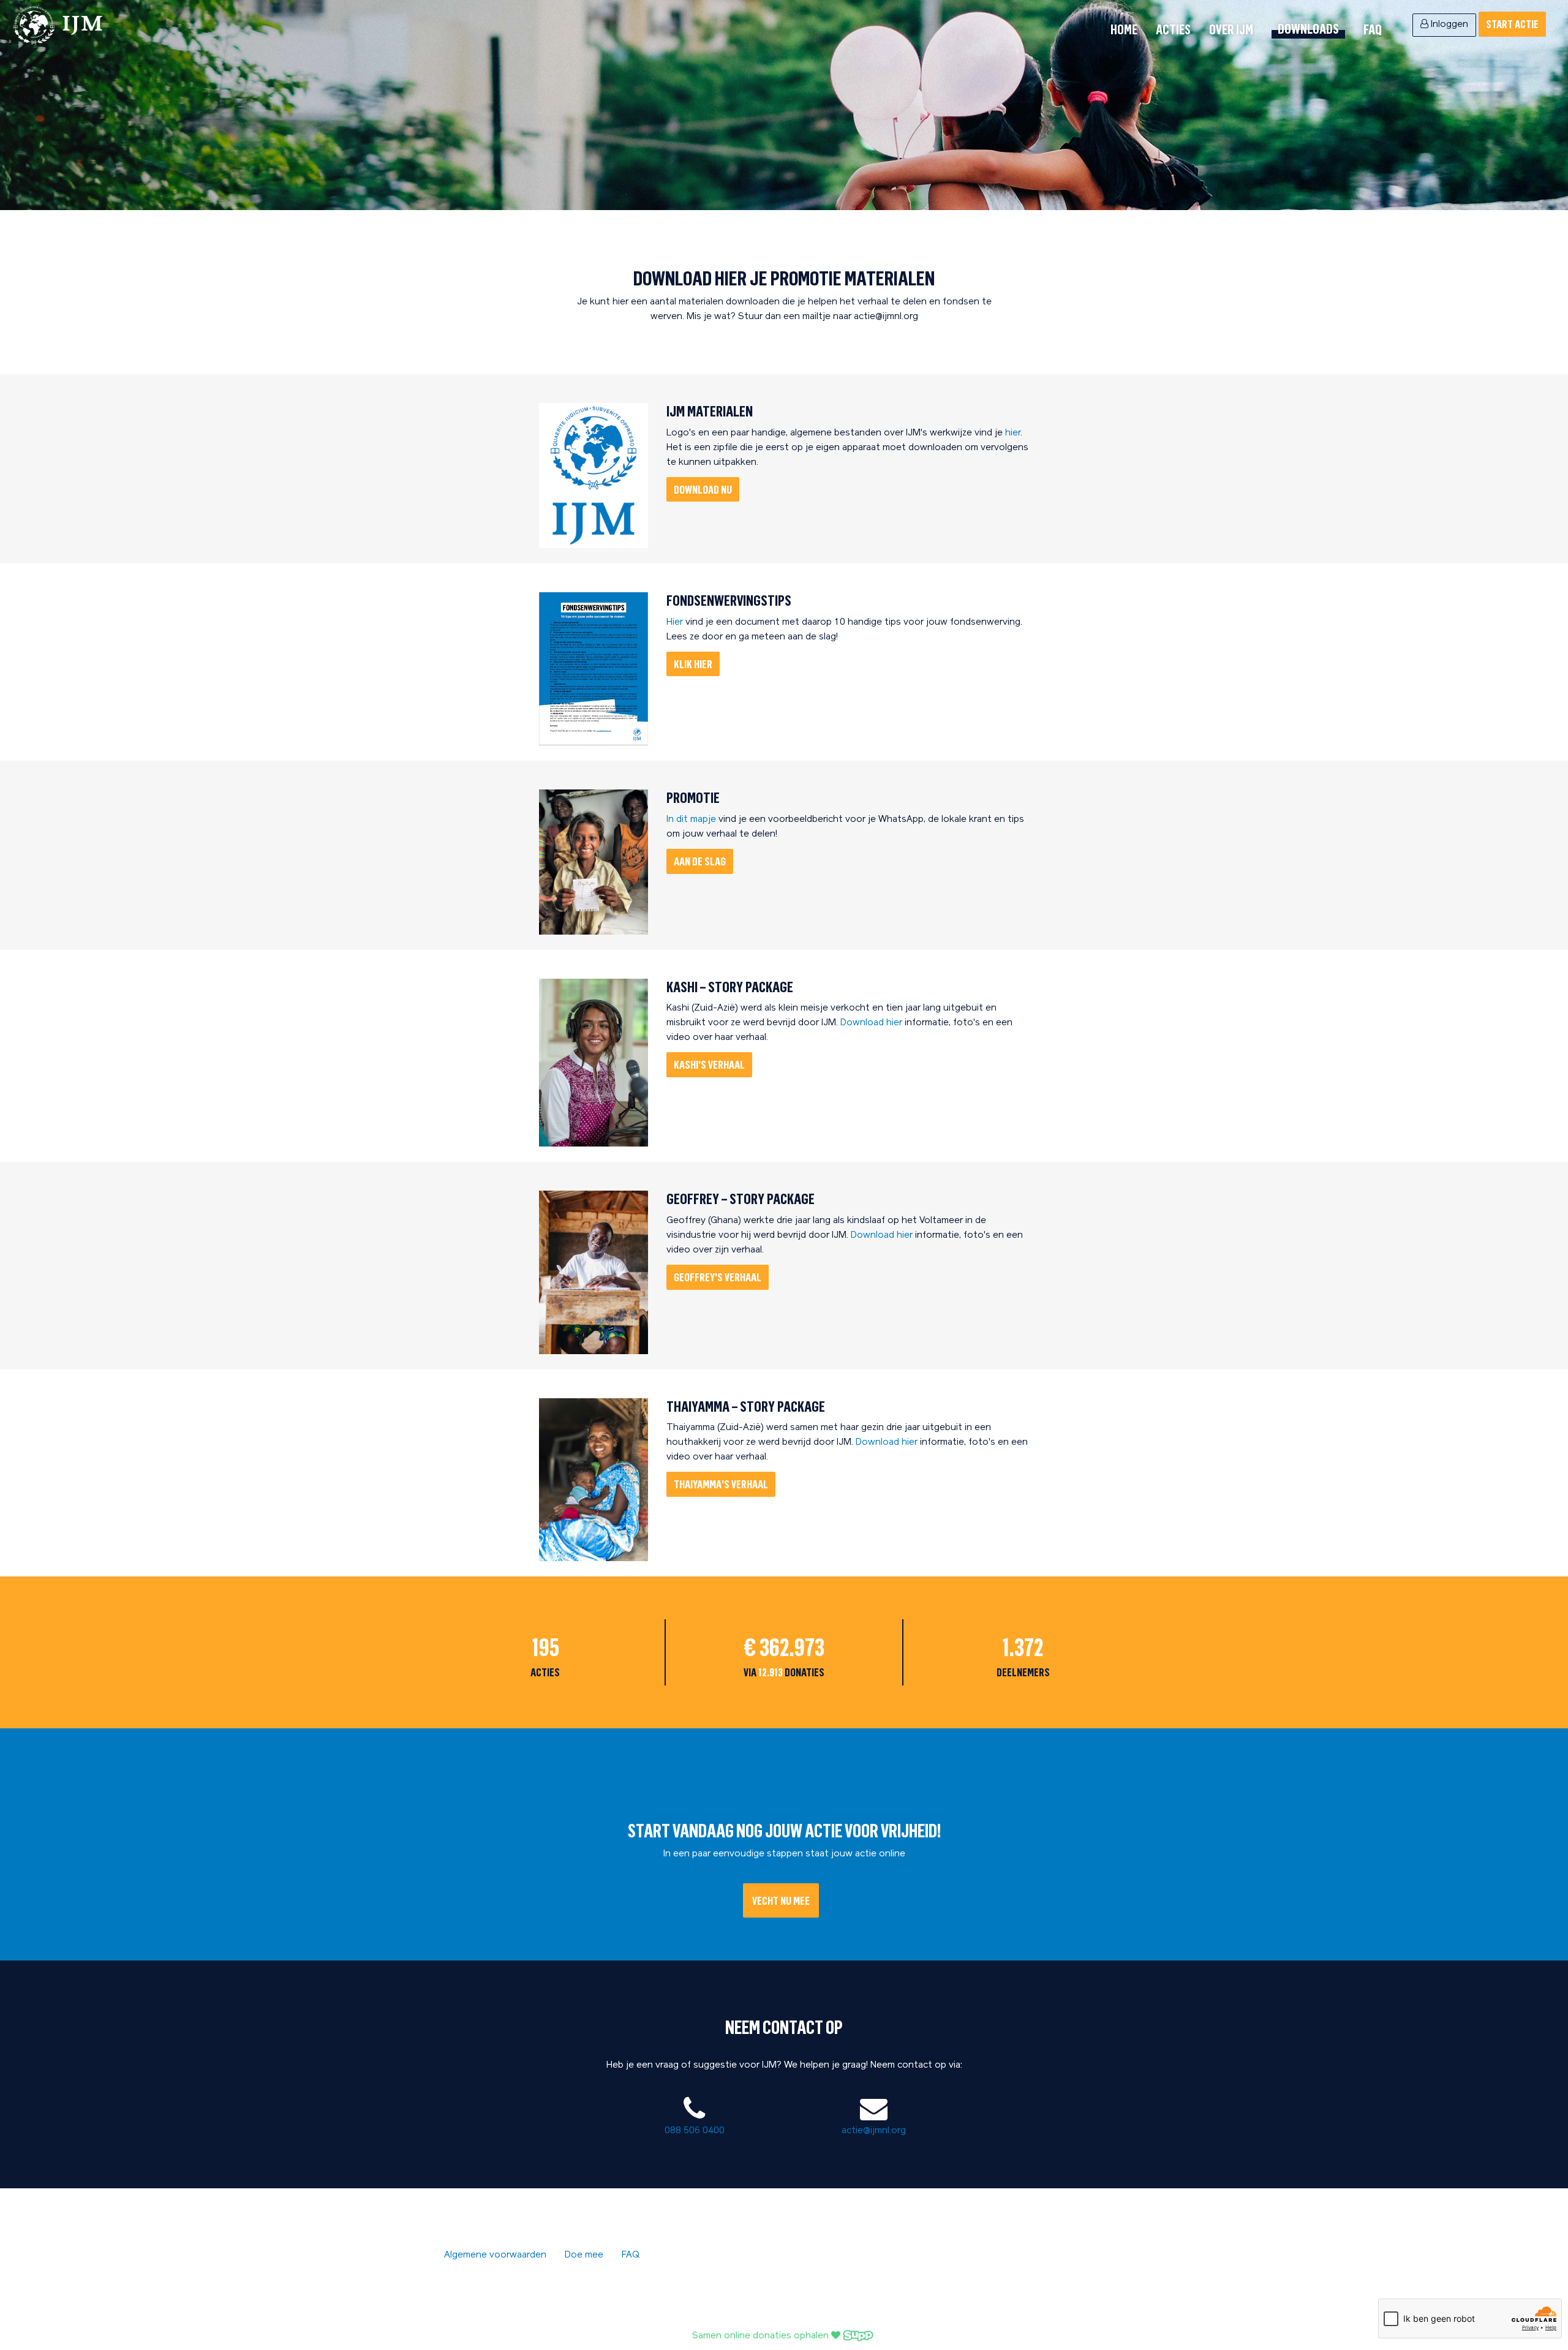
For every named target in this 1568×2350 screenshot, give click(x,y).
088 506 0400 (695, 2131)
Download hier (873, 1023)
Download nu (703, 489)
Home (1124, 29)
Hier (676, 623)
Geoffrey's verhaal (718, 1277)
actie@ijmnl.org (874, 2131)
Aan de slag (700, 861)
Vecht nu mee (781, 1900)
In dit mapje (691, 820)
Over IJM (1231, 29)
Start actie (1512, 24)
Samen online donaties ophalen (762, 2336)
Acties (1173, 29)
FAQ (1373, 29)
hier (1013, 433)
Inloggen (1448, 25)
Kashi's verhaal (709, 1064)
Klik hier (693, 664)
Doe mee (584, 2255)
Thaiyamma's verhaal (721, 1484)
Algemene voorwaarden (495, 2255)
